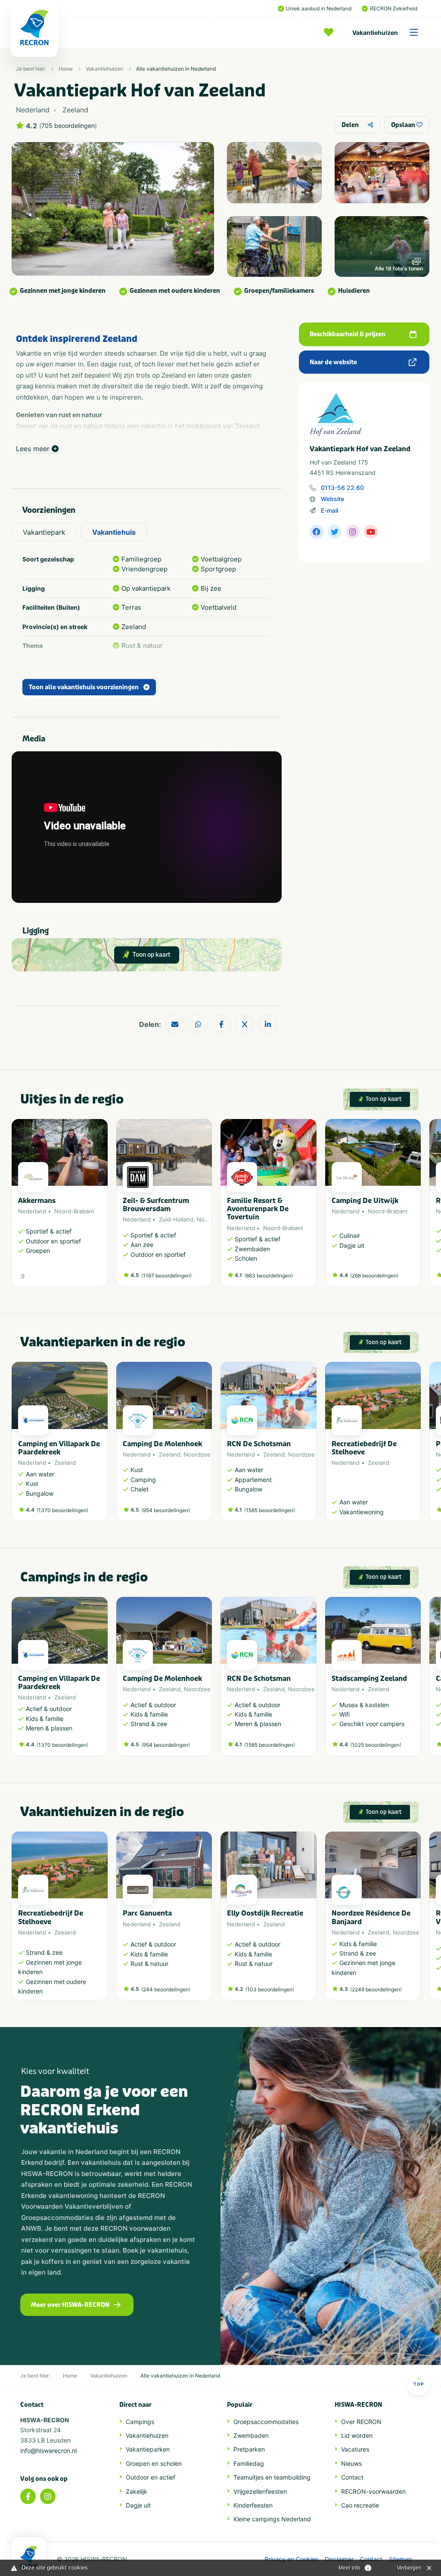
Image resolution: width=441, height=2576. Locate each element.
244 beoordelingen (166, 1989)
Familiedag (249, 2463)
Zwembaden (251, 2435)
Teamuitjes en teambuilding (272, 2477)
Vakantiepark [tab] (44, 532)
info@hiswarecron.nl (48, 2450)
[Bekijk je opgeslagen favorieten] (331, 32)
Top (419, 2384)
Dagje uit (138, 2505)
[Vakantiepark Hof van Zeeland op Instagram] (353, 532)
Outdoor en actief (151, 2477)
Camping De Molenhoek (162, 1444)
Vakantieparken (148, 2449)
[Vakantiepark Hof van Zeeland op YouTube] (371, 532)
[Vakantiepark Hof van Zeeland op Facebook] (317, 532)
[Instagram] (48, 2496)
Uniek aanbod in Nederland (319, 8)
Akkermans (37, 1201)
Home (66, 69)
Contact (352, 2477)
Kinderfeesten (253, 2505)
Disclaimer (339, 2559)
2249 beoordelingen (376, 1989)
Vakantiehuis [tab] (114, 532)
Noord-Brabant (74, 1211)
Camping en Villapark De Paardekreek (59, 1448)
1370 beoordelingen (62, 1510)
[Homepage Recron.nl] (29, 2557)
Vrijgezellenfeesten (260, 2491)
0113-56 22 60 (342, 488)
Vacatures (355, 2449)
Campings (140, 2422)
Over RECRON (361, 2422)
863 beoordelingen (269, 1276)
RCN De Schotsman (259, 1444)
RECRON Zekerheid (394, 8)
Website (332, 499)
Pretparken (249, 2449)
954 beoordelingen (166, 1510)
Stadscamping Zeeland (369, 1679)
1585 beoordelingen (270, 1510)
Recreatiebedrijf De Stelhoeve (364, 1448)
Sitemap (401, 2559)
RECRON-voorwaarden (373, 2491)
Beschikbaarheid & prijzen (348, 334)
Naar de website (333, 362)
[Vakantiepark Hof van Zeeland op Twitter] (335, 532)
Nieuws (351, 2463)
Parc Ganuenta (147, 1913)
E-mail (329, 510)
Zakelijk (137, 2491)
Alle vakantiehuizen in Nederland (176, 69)
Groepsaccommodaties (266, 2422)
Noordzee (210, 1219)
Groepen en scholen (154, 2463)
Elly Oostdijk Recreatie (265, 1913)
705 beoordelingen (68, 126)
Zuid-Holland (176, 1219)
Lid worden (357, 2435)
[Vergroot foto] (274, 173)
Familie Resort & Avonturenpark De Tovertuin (258, 1209)
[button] (416, 1207)
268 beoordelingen (374, 1276)
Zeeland (65, 1463)
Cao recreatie (360, 2505)
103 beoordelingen (270, 1989)
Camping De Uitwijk (365, 1201)
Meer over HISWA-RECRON (70, 2305)
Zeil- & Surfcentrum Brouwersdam (156, 1205)
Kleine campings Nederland (272, 2519)
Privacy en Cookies (291, 2559)
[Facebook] (28, 2496)
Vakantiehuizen (375, 33)
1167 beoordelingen (166, 1276)
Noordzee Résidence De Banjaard (371, 1917)
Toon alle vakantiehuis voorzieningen (84, 687)
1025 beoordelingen (376, 1745)
